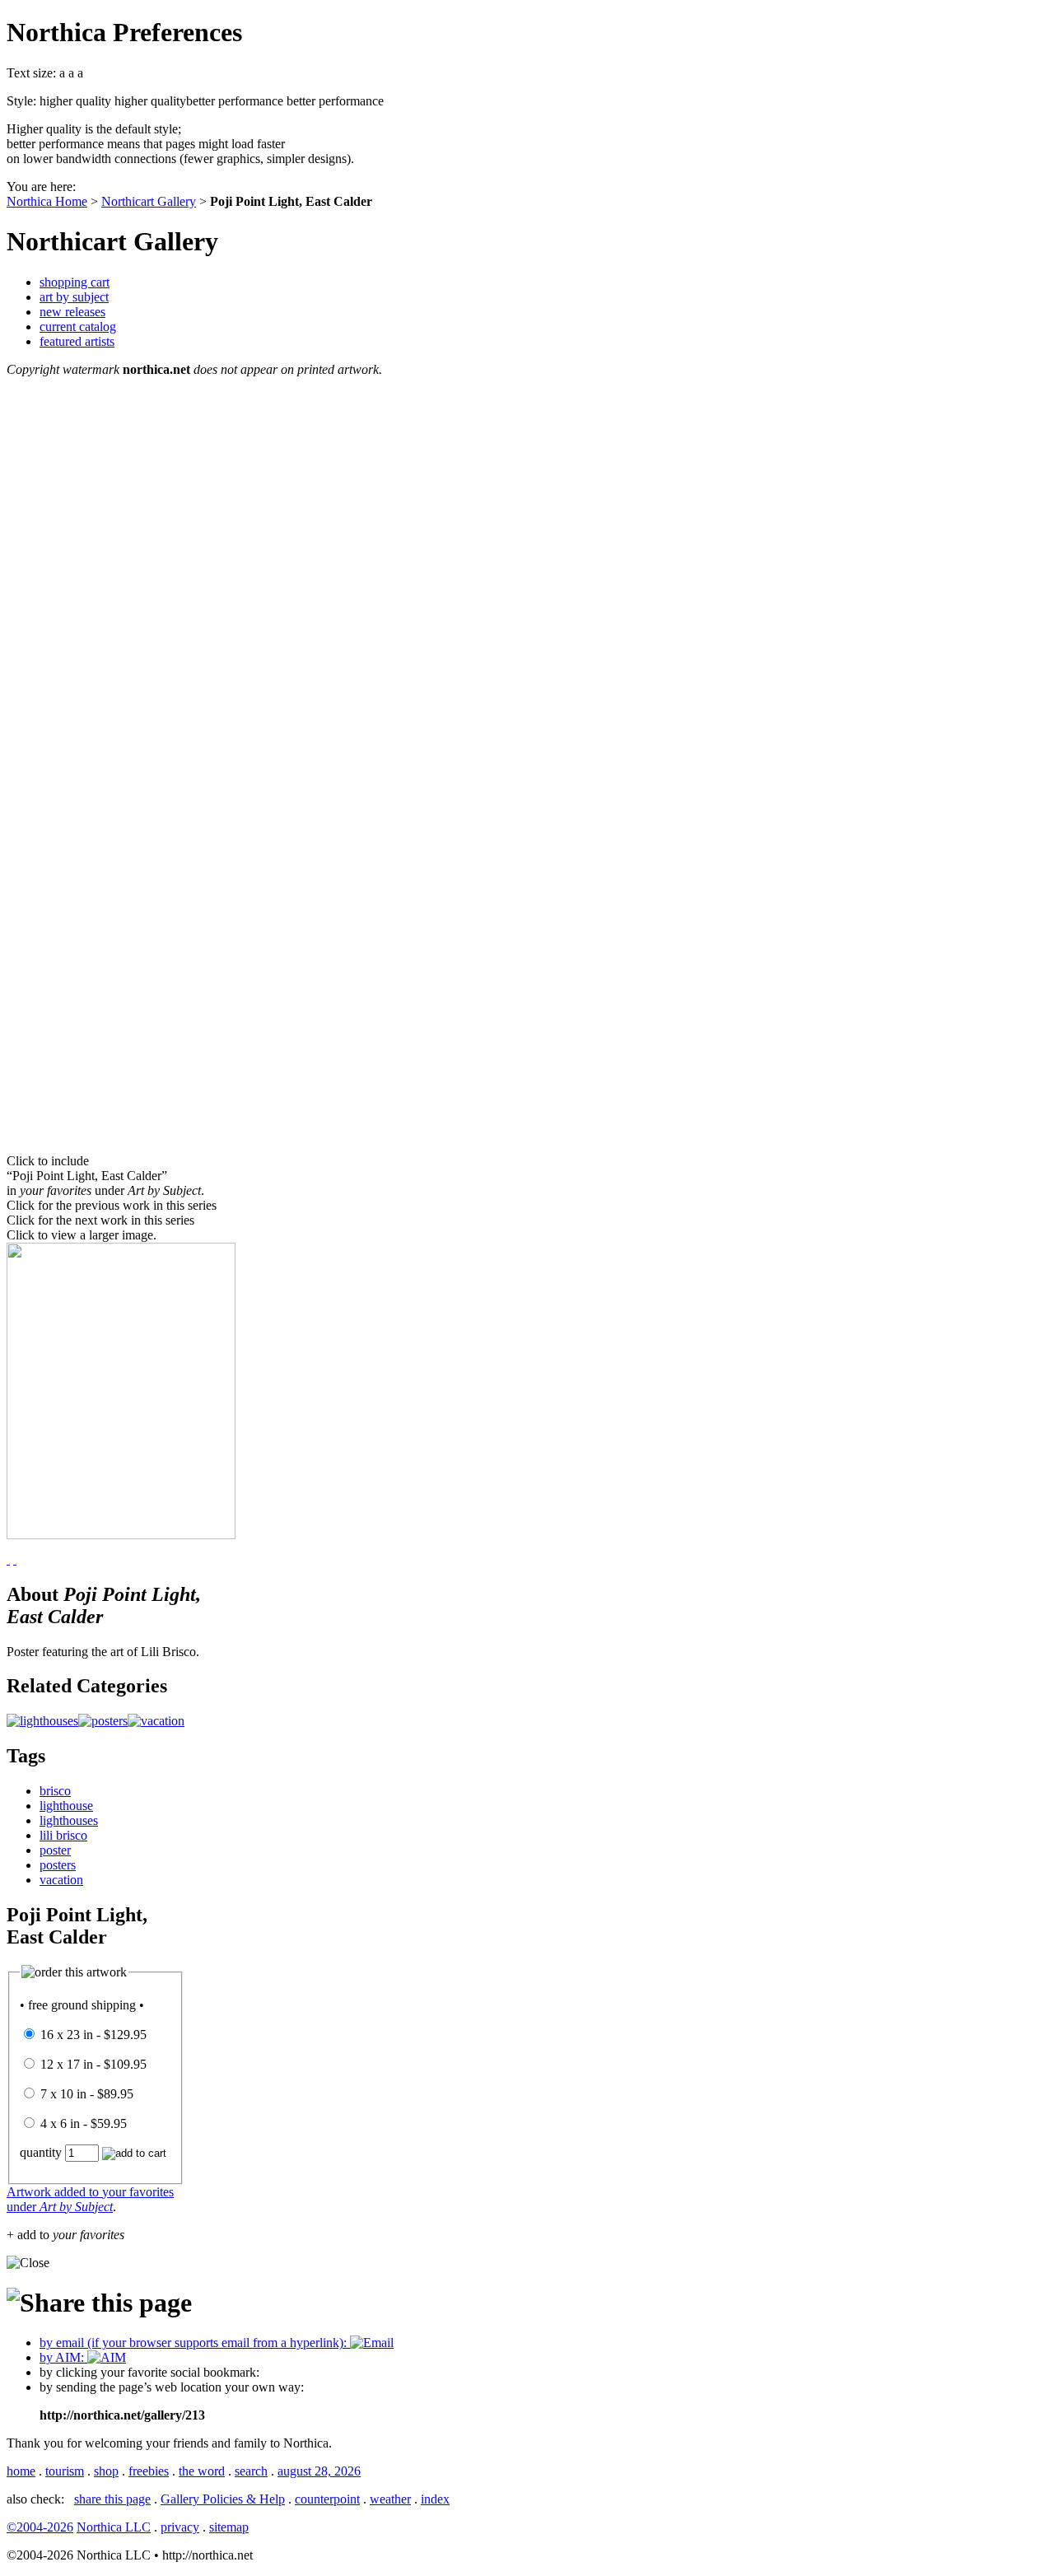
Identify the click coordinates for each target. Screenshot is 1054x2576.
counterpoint (327, 2499)
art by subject (74, 297)
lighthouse (66, 1806)
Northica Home (47, 201)
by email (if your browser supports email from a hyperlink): (195, 2343)
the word (202, 2471)
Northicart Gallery (149, 201)
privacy (180, 2527)
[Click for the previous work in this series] (15, 1559)
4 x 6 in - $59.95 (84, 2123)
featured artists (77, 341)
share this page (112, 2499)
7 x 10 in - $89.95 (87, 2094)
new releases (72, 312)
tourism (65, 2471)
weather (390, 2499)
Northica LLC (114, 2527)
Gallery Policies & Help (223, 2499)
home (21, 2471)
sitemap (229, 2527)
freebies (149, 2471)
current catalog (78, 327)
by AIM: (63, 2357)
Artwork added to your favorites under (90, 2199)
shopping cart (75, 282)
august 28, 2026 (319, 2471)
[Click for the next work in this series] (8, 1559)
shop (106, 2471)
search (251, 2471)
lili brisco (63, 1835)
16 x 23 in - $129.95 (93, 2035)
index (435, 2499)
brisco (55, 1791)
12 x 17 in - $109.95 (93, 2064)
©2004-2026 (40, 2527)
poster (55, 1850)
